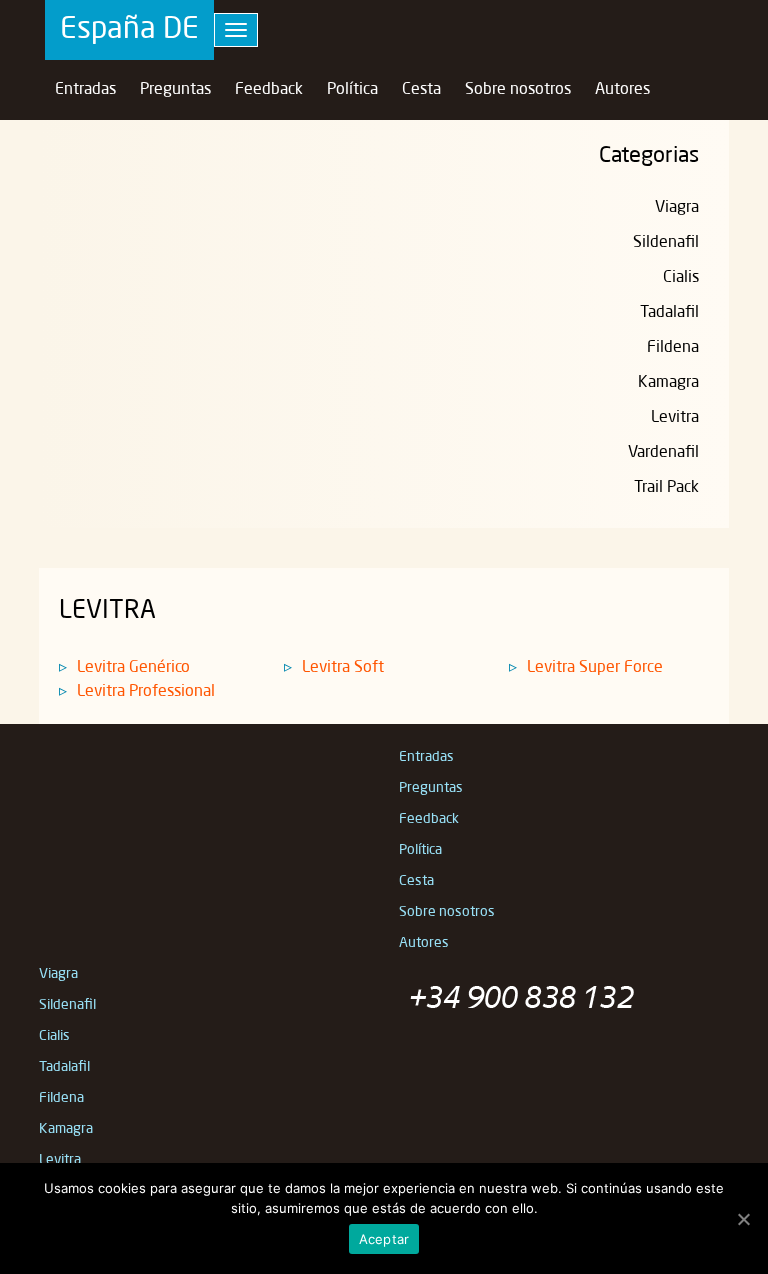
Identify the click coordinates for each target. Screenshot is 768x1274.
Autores (622, 90)
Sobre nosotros (518, 90)
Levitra (675, 418)
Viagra (677, 208)
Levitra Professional (146, 692)
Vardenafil (663, 453)
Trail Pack (666, 488)
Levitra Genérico (133, 668)
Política (352, 90)
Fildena (673, 348)
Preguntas (175, 90)
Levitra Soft (343, 668)
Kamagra (668, 383)
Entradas (85, 90)
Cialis (681, 278)
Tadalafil (669, 313)
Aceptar (384, 1239)
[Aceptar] (743, 1219)
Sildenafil (666, 243)
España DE (129, 30)
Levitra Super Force (595, 668)
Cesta (421, 90)
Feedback (269, 90)
